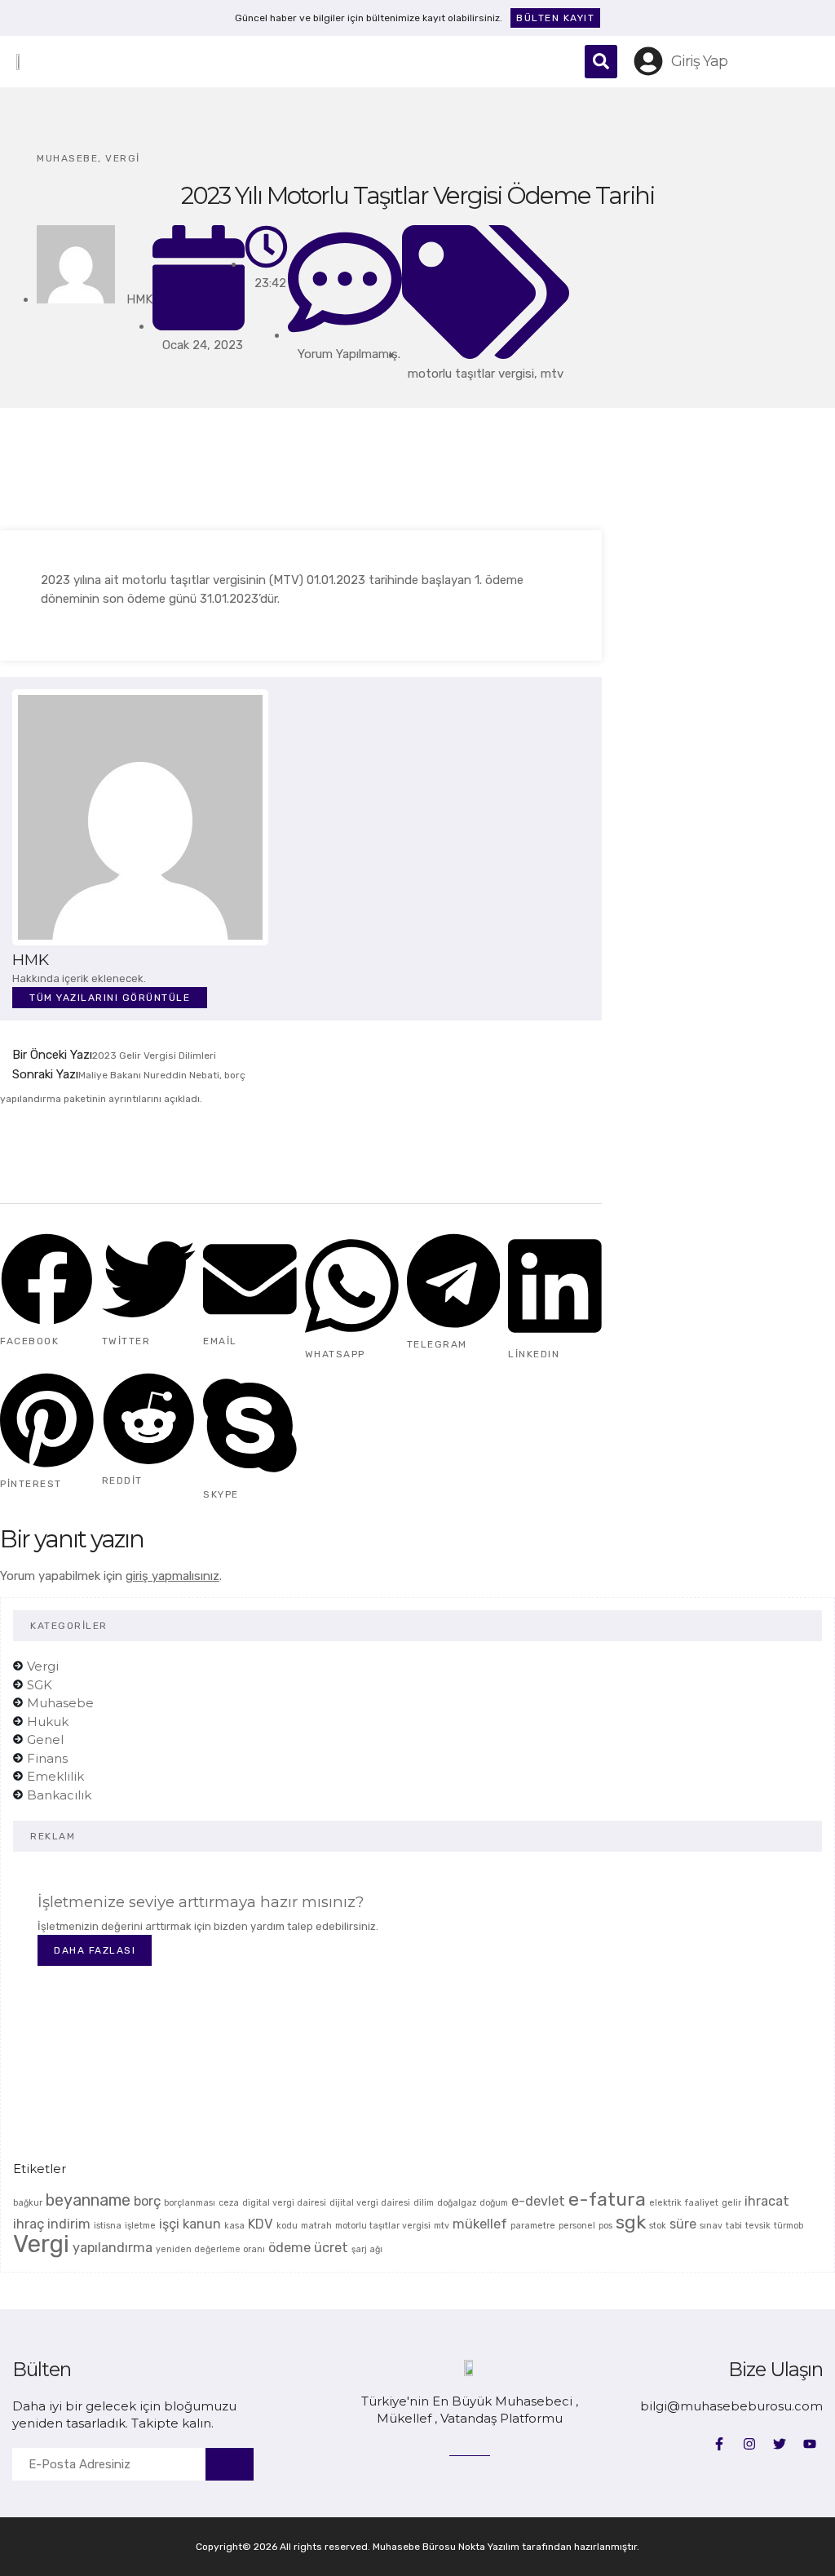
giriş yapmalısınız (172, 1576)
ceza (229, 2203)
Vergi (123, 158)
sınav (711, 2226)
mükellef (480, 2224)
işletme (140, 2226)
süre (683, 2224)
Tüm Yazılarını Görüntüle (110, 998)
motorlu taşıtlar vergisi (471, 374)
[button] (538, 61)
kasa (234, 2226)
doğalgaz (457, 2203)
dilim (424, 2203)
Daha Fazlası (95, 1950)
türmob (789, 2226)
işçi (169, 2224)
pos (605, 2226)
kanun (202, 2224)
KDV (261, 2224)
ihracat (767, 2201)
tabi (734, 2226)
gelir (731, 2203)
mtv (552, 374)
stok (658, 2226)
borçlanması (190, 2203)
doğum (494, 2203)
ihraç (29, 2224)
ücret (331, 2248)
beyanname (88, 2200)
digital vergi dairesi (284, 2203)
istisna (108, 2226)
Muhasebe (67, 158)
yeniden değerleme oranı (210, 2249)
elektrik (665, 2203)
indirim (69, 2224)
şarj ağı (367, 2249)
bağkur (28, 2203)
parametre (533, 2226)
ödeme (289, 2248)
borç (147, 2201)
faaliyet (702, 2203)
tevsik (758, 2226)
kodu (287, 2226)
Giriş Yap (699, 61)
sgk (631, 2222)
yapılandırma (113, 2248)
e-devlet (538, 2201)
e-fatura (607, 2199)
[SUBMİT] (230, 2464)
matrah (316, 2226)
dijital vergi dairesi (370, 2203)
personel (577, 2226)
